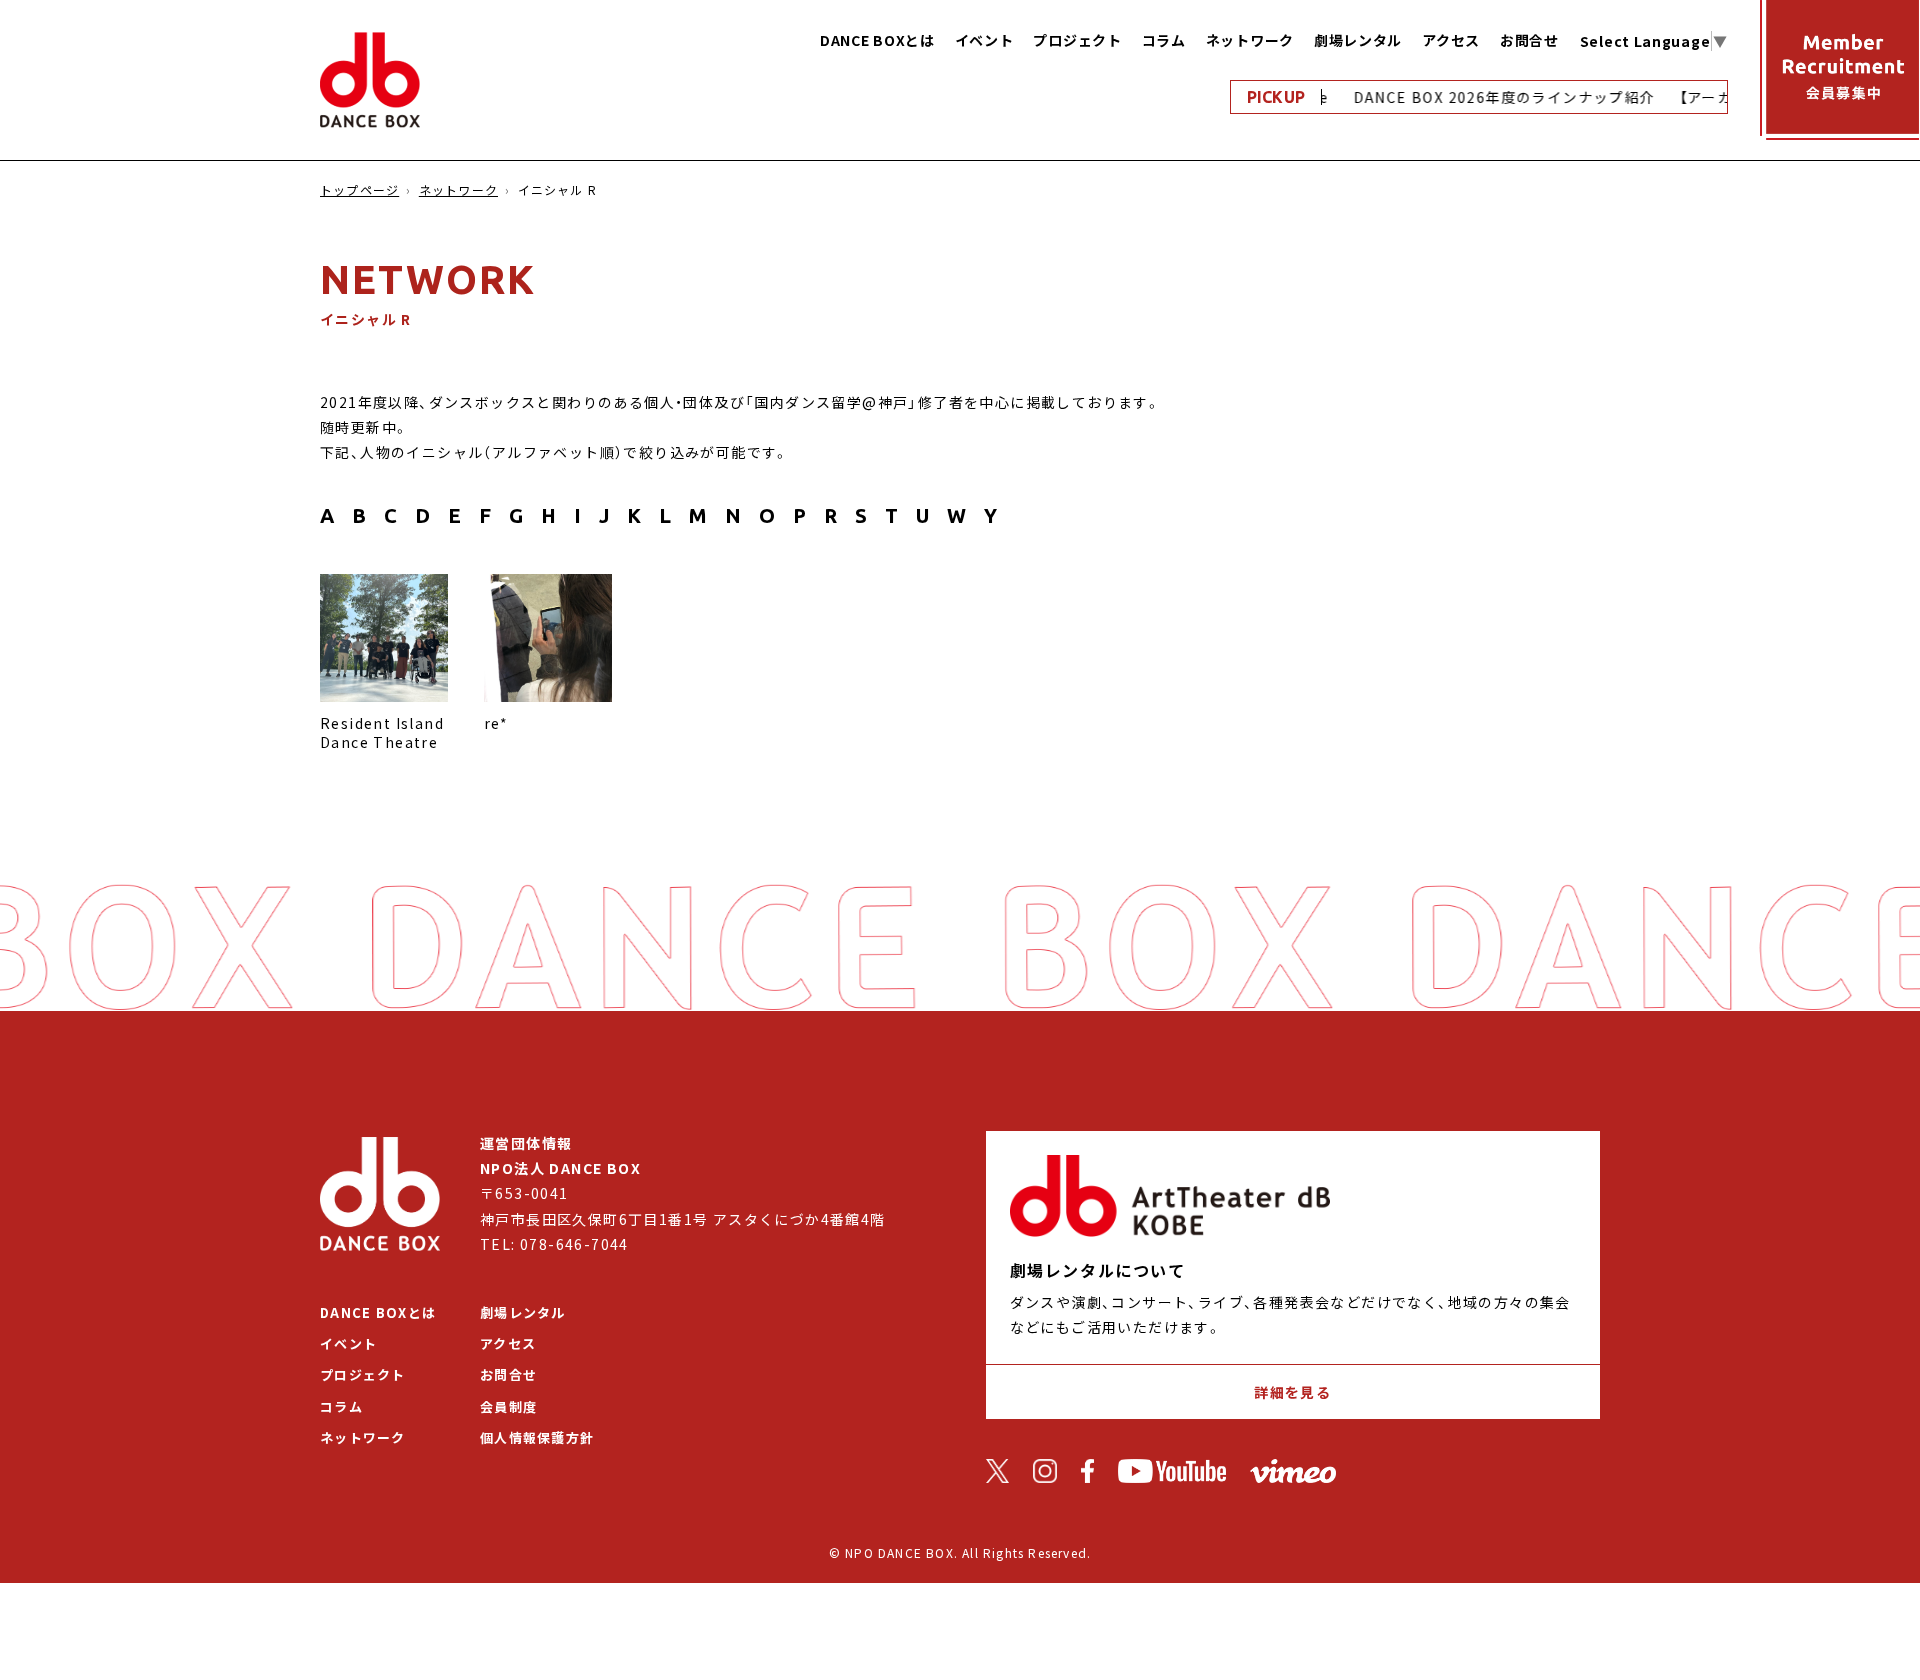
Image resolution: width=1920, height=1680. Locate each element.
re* (496, 723)
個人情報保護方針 (537, 1437)
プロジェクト (1077, 40)
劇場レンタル (1358, 40)
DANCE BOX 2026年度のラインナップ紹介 (1490, 97)
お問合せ (1529, 40)
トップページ (359, 189)
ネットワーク (1250, 40)
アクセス (1451, 40)
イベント (984, 40)
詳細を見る (1292, 1392)
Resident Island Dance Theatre (382, 733)
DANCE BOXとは (877, 40)
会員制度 (508, 1406)
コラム (1164, 40)
